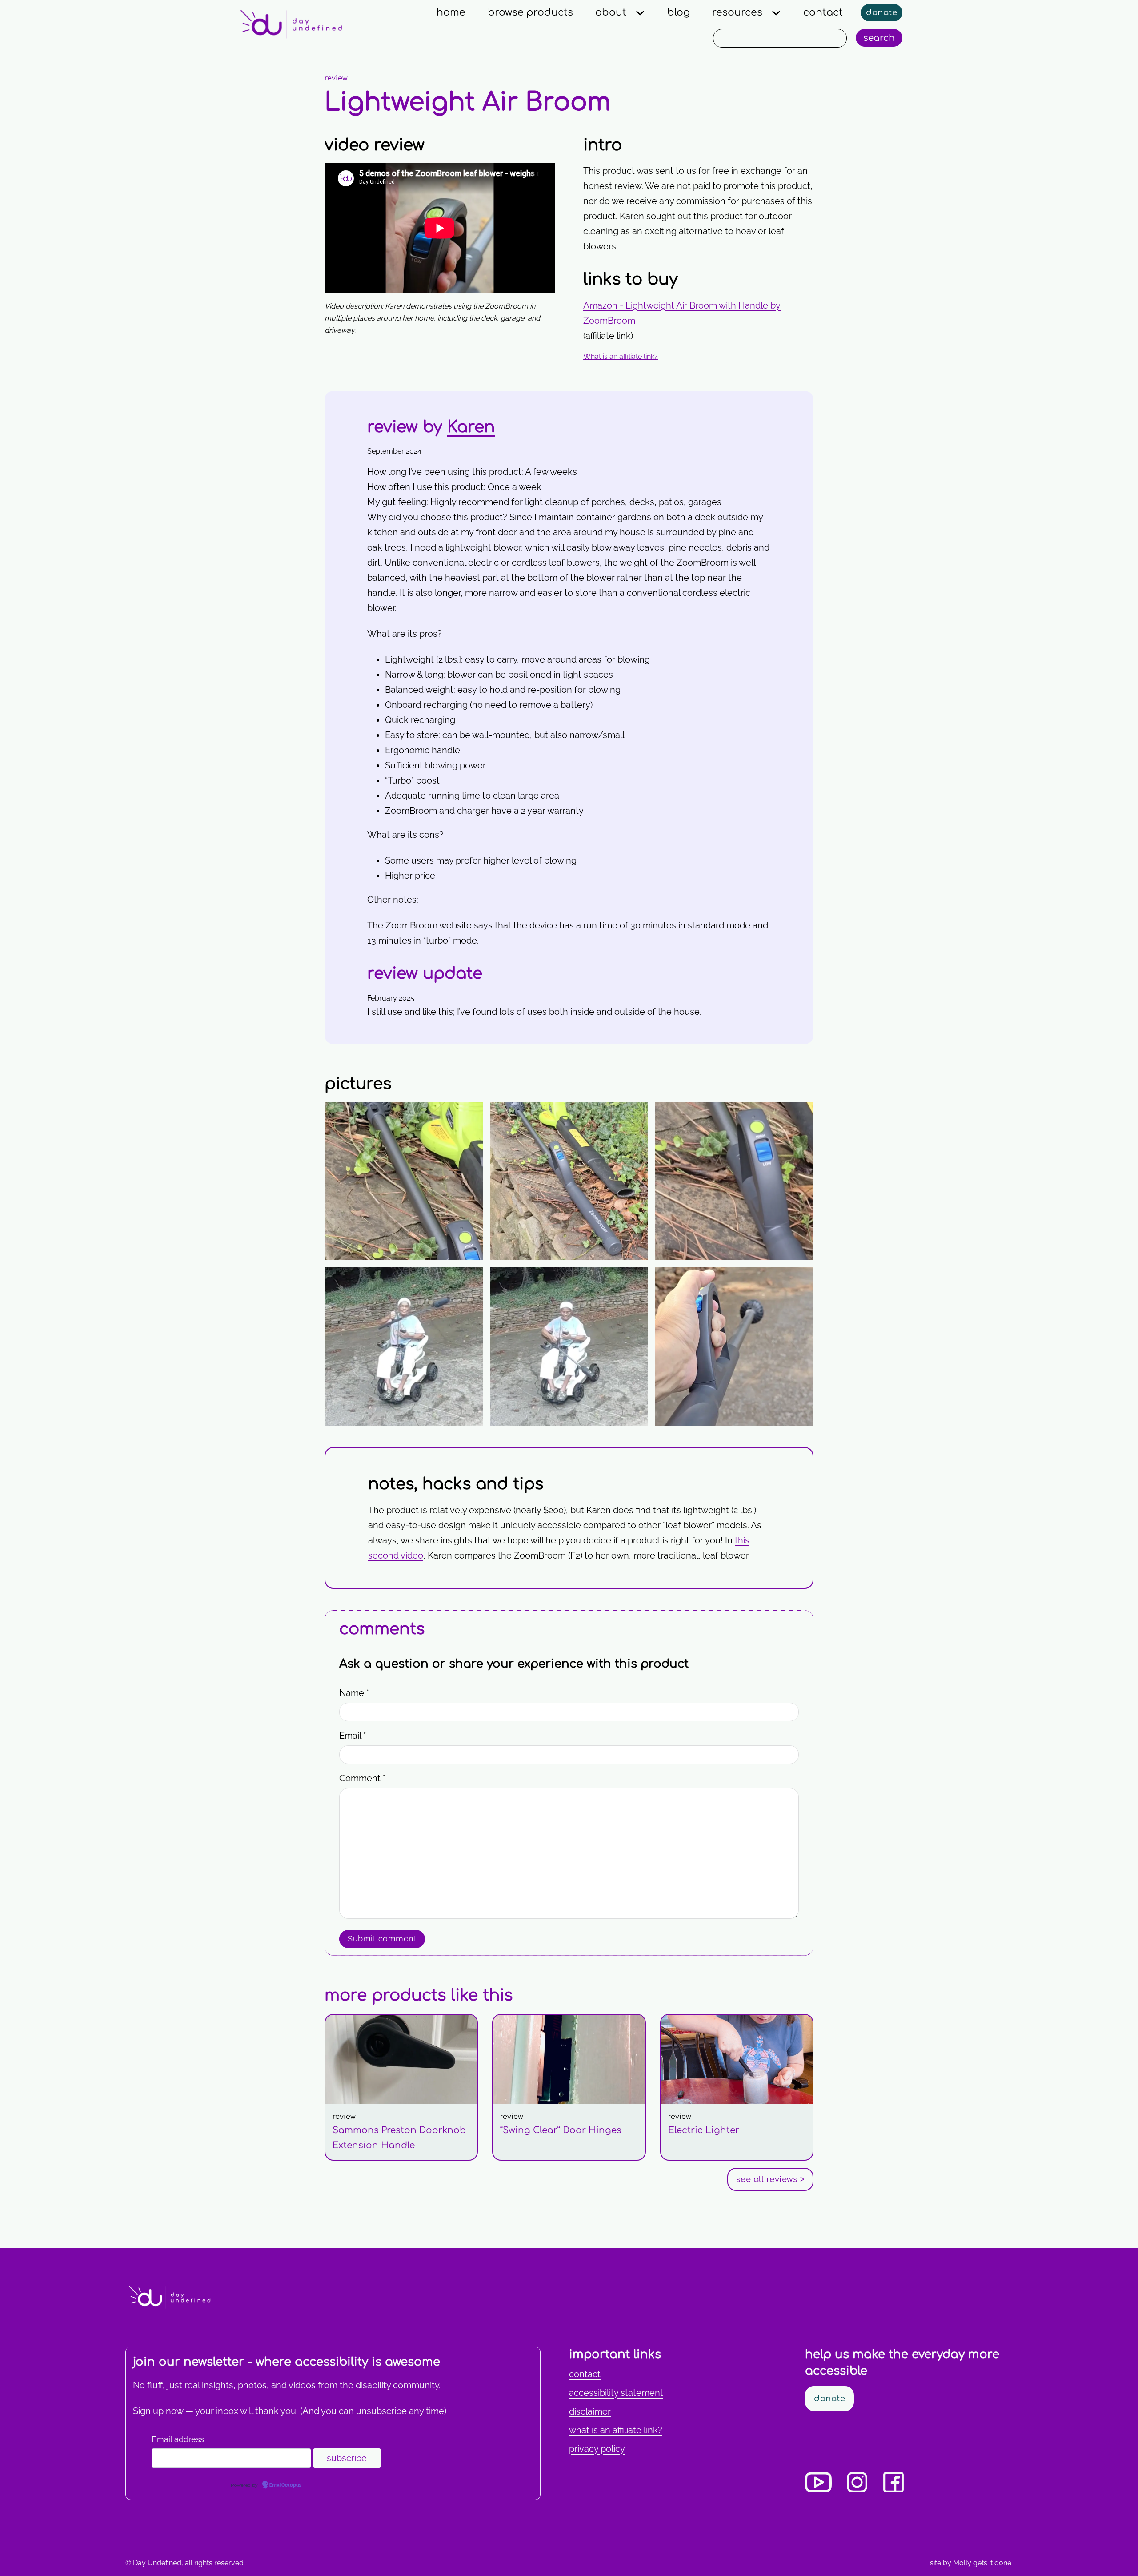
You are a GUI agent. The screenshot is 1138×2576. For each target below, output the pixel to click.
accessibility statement (616, 2393)
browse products (530, 12)
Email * (353, 1736)
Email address (178, 2439)
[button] (698, 357)
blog (679, 12)
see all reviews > (771, 2179)
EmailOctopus (285, 2485)
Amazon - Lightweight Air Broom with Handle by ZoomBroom (682, 313)
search (879, 38)
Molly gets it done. (983, 2563)
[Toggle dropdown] (640, 13)
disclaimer (590, 2411)
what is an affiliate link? (616, 2430)
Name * (354, 1693)
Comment (362, 1778)
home (451, 12)
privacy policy (597, 2449)
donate (882, 12)
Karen (471, 427)
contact (823, 12)
